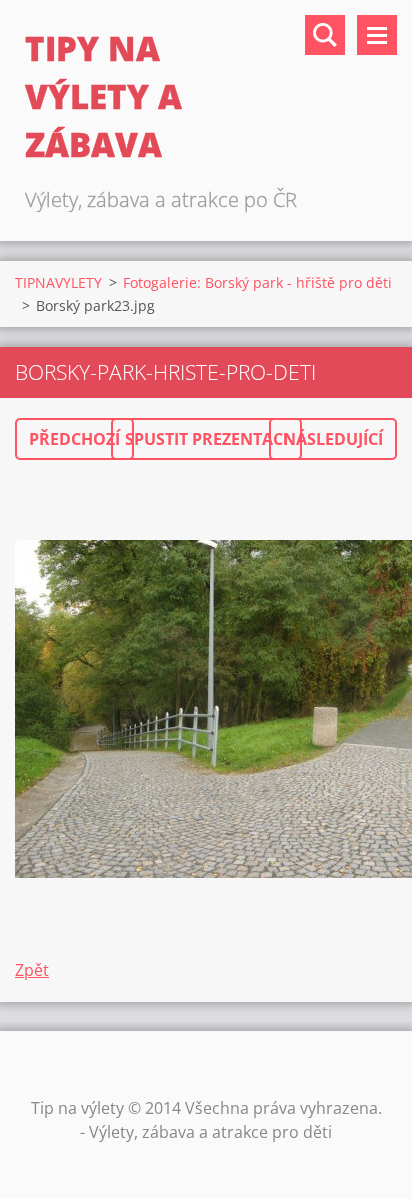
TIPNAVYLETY (58, 282)
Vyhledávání (325, 35)
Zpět (32, 970)
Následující (333, 439)
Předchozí (74, 439)
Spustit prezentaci (206, 439)
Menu (377, 35)
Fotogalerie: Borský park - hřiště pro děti (257, 282)
